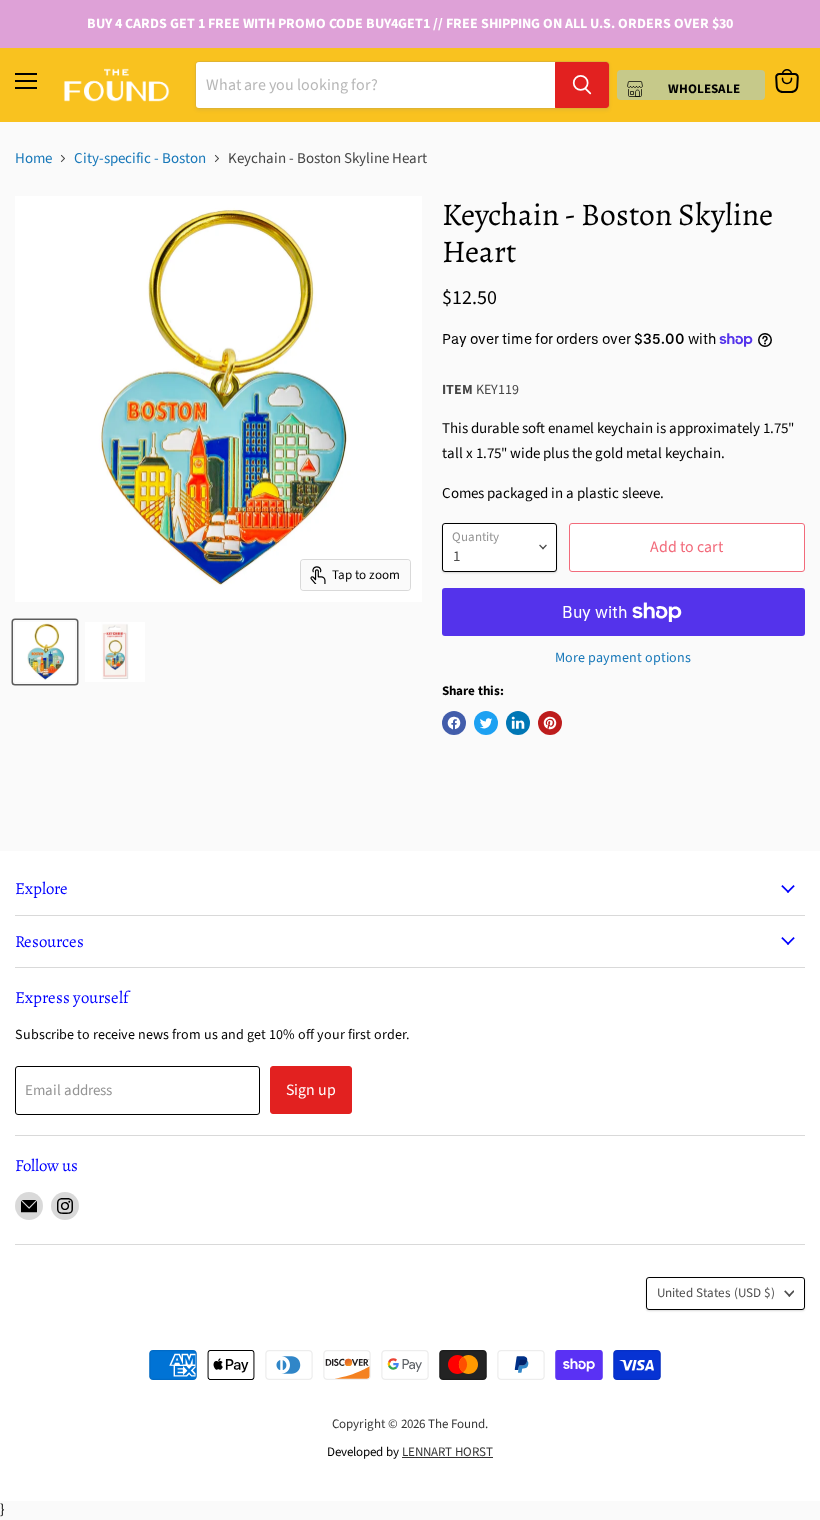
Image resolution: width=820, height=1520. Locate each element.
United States (716, 1293)
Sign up (311, 1090)
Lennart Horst (447, 1452)
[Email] (29, 1206)
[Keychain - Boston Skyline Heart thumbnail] (45, 652)
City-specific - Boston (140, 158)
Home (33, 158)
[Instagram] (65, 1206)
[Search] (582, 85)
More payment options (623, 658)
